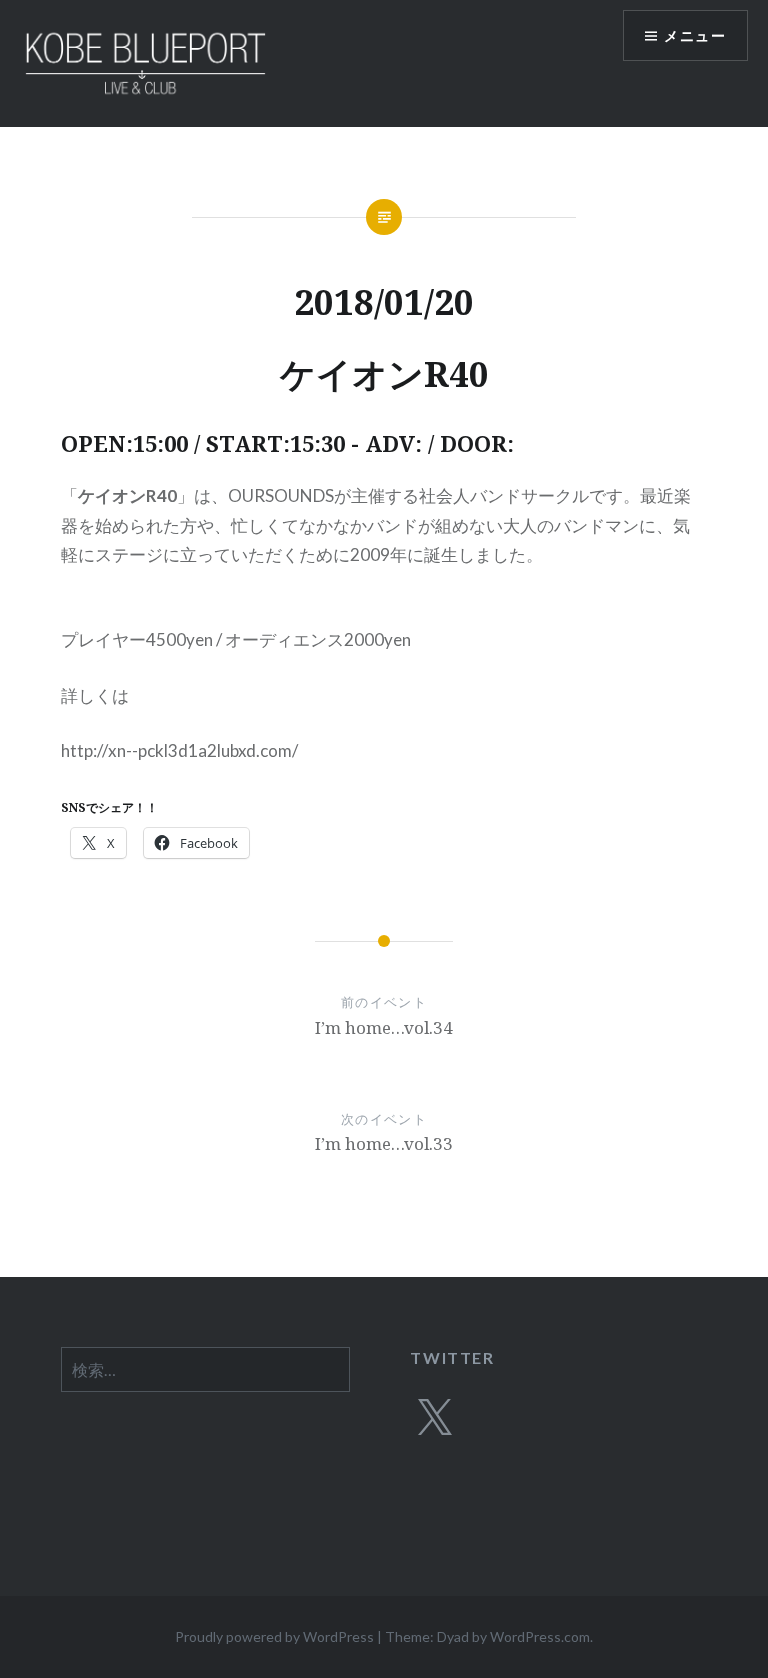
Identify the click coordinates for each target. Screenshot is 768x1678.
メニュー (695, 35)
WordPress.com (540, 1636)
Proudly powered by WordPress (274, 1636)
